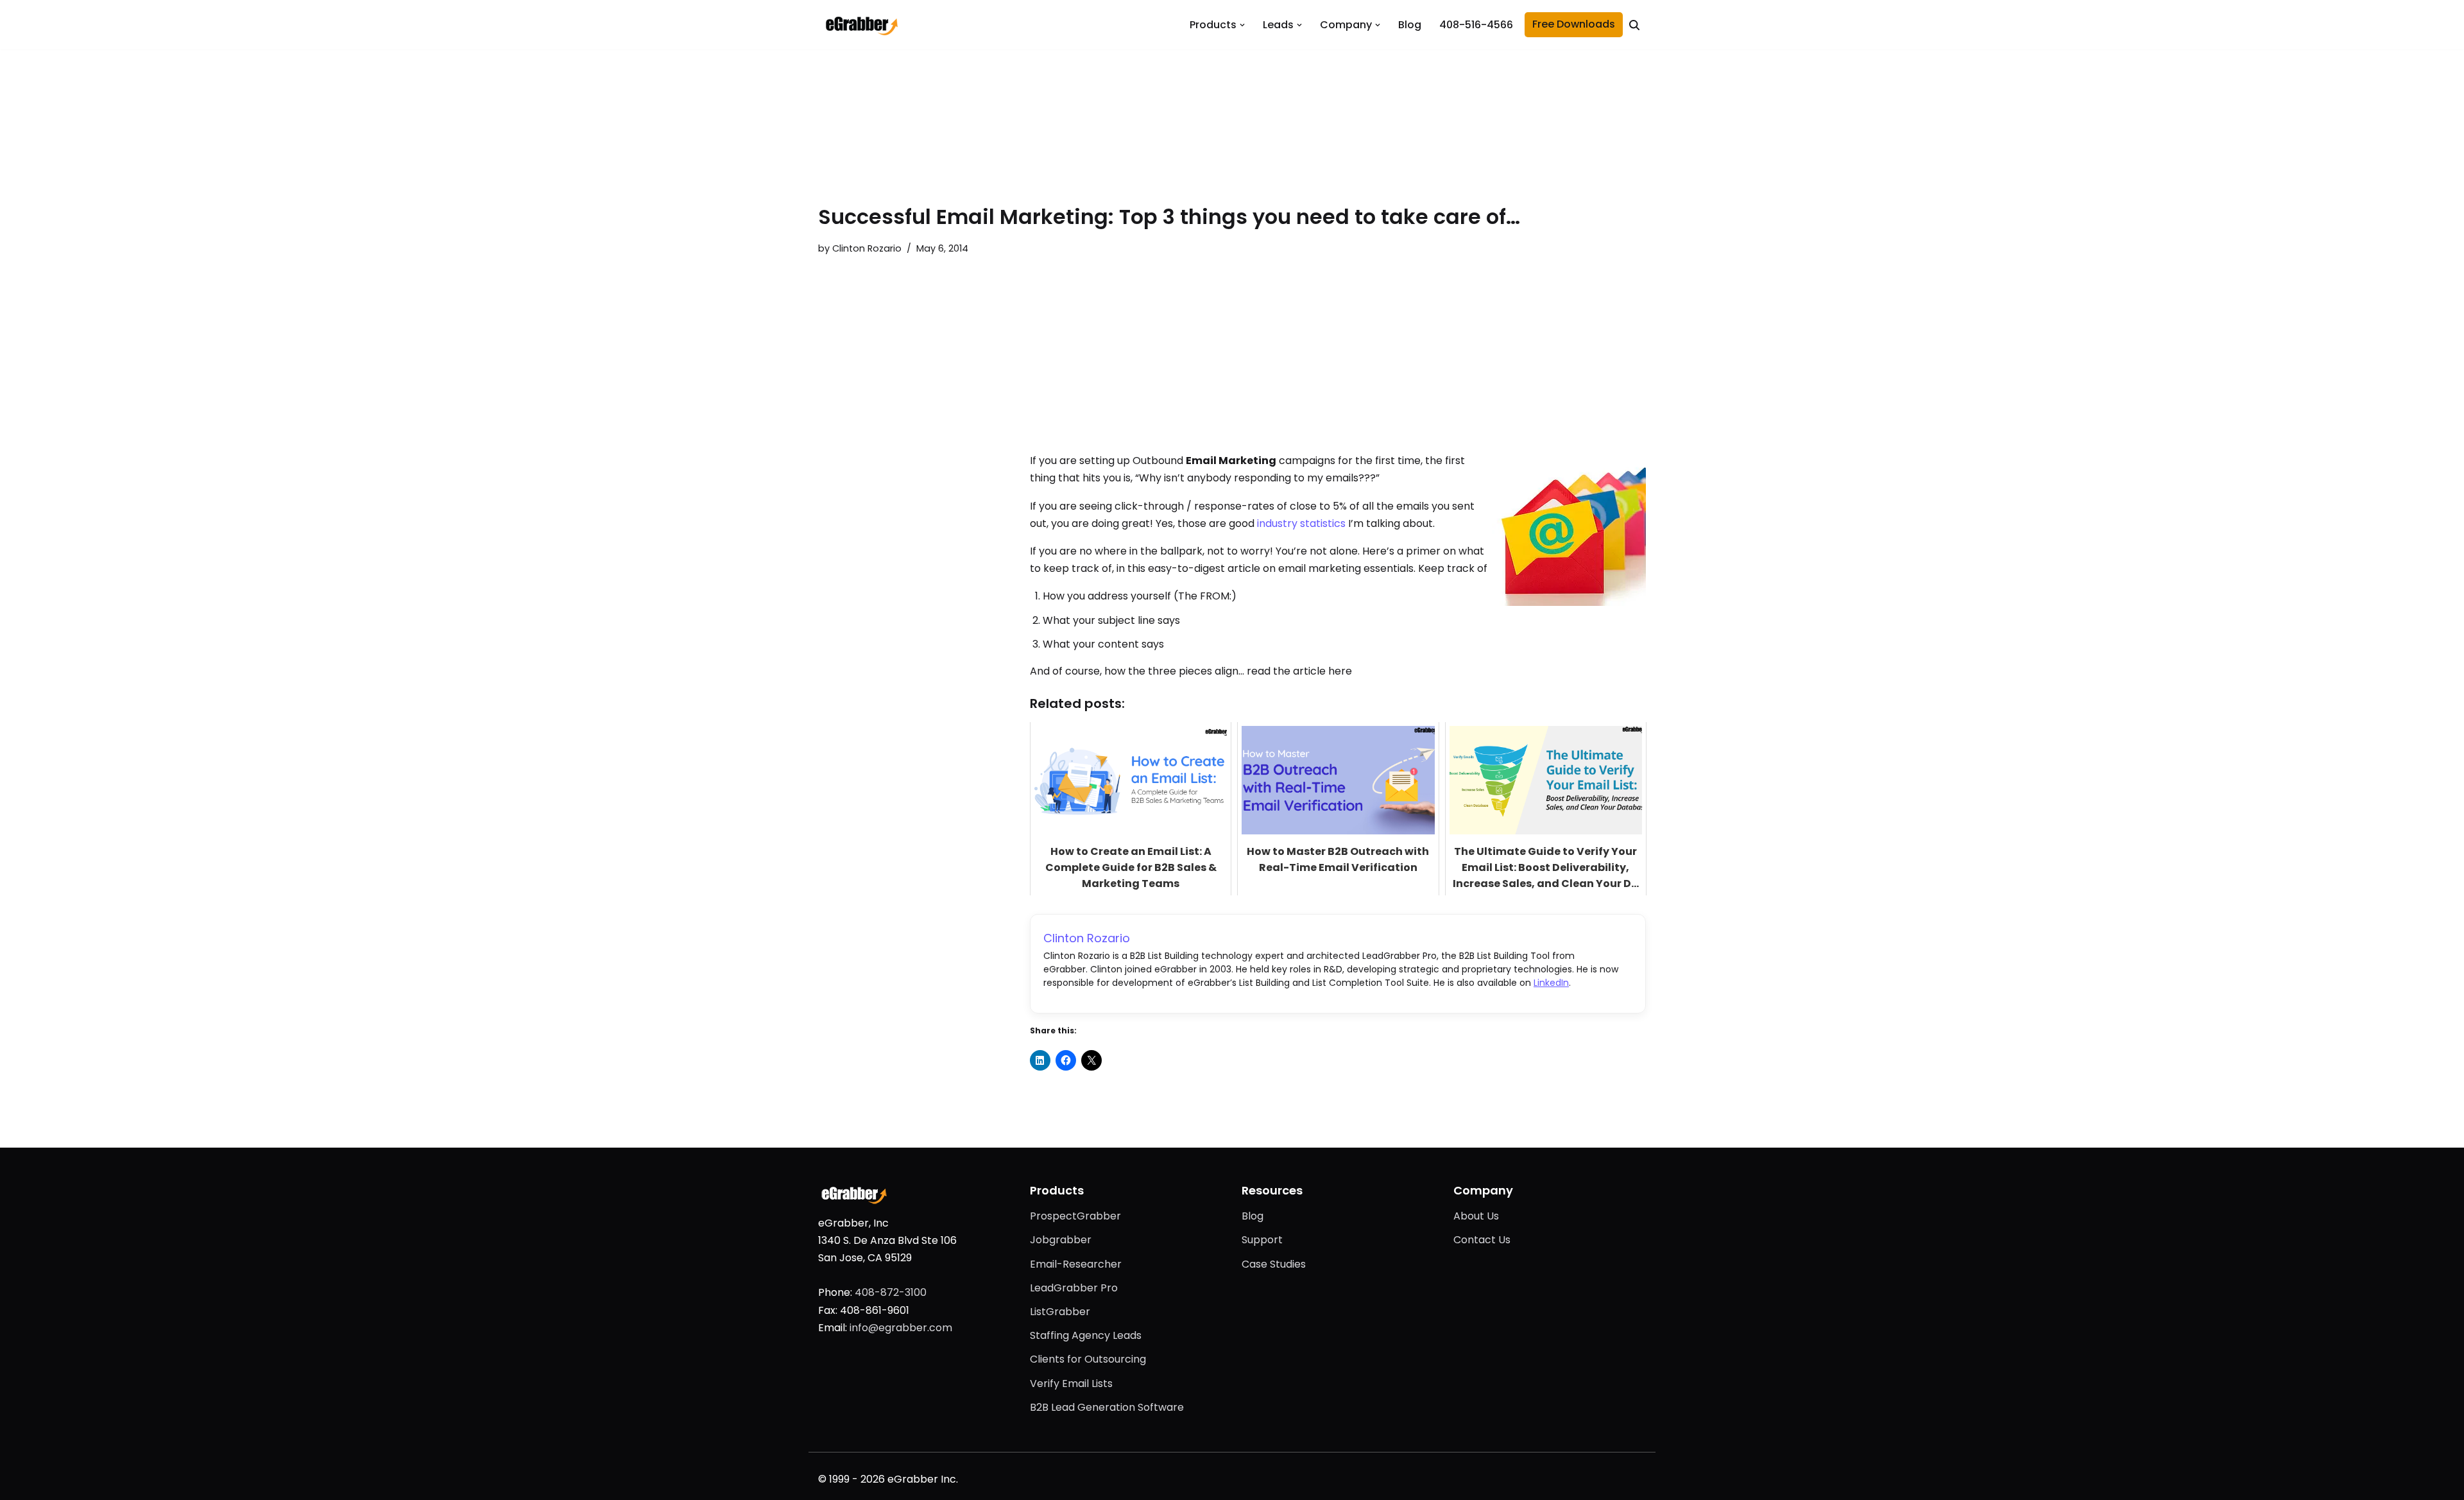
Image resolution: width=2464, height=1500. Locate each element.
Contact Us (1482, 1240)
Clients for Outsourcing (1088, 1359)
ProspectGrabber (1075, 1216)
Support (1262, 1240)
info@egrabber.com (901, 1328)
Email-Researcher (1076, 1264)
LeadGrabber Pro (1074, 1288)
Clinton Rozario (867, 248)
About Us (1476, 1216)
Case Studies (1274, 1264)
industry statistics (1301, 523)
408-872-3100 (891, 1292)
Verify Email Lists (1071, 1384)
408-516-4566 (1476, 25)
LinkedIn (1551, 983)
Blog (1410, 25)
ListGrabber (1060, 1312)
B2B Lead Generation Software (1107, 1407)
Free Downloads (1574, 24)
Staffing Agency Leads (1086, 1335)
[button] (1242, 25)
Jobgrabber (1061, 1240)
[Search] (1634, 25)
